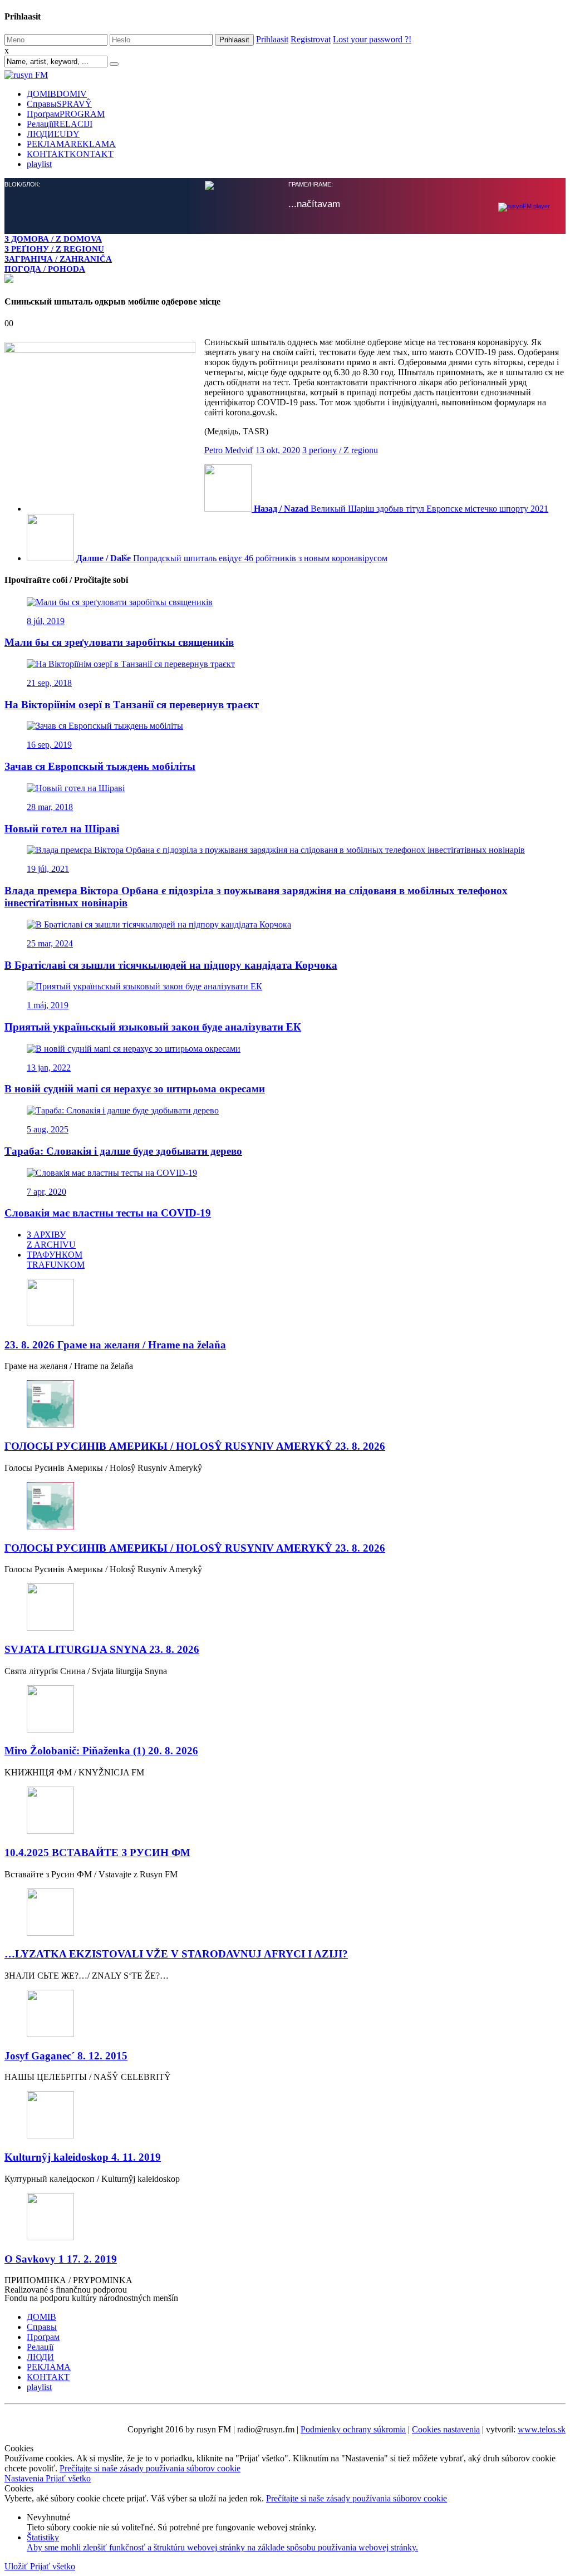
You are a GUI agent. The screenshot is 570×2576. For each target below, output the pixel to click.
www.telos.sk (542, 2429)
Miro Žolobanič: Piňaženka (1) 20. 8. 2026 (101, 1751)
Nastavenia (25, 2478)
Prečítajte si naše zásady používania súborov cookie (150, 2468)
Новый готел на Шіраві (62, 829)
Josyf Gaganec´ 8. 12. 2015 (66, 2056)
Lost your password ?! (372, 39)
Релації (60, 124)
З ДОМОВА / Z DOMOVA (53, 239)
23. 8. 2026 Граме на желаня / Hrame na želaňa (115, 1345)
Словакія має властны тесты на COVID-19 (108, 1213)
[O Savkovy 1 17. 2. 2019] (285, 2218)
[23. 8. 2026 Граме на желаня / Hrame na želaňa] (285, 1304)
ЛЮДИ (53, 134)
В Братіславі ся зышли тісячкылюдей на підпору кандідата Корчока (171, 965)
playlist (39, 164)
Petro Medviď (229, 450)
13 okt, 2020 (278, 450)
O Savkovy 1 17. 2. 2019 (61, 2259)
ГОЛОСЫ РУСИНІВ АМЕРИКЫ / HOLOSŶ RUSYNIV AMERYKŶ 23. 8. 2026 (195, 1446)
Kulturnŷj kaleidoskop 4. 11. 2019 (83, 2157)
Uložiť (17, 2566)
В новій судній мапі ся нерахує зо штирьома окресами (135, 1089)
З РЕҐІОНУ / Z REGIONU (54, 249)
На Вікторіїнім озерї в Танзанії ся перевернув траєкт (132, 705)
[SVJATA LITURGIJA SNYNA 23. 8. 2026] (285, 1608)
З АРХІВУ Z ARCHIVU (51, 1240)
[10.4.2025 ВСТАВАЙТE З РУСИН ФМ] (285, 1811)
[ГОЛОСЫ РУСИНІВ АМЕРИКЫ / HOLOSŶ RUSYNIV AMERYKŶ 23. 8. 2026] (285, 1405)
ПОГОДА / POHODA (45, 269)
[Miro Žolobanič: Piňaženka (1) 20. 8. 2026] (285, 1710)
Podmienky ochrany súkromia (353, 2429)
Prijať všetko (68, 2478)
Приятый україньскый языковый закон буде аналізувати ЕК (153, 1027)
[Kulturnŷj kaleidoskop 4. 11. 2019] (285, 2116)
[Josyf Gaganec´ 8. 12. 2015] (285, 2015)
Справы (59, 104)
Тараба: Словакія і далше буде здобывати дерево (123, 1151)
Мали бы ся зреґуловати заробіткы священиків (119, 642)
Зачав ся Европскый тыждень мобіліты (100, 766)
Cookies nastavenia (446, 2429)
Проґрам (66, 114)
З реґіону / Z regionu (340, 450)
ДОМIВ (57, 94)
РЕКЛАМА (71, 144)
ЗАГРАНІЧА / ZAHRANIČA (58, 259)
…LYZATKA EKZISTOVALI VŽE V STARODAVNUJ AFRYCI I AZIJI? (176, 1954)
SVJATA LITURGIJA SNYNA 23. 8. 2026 (102, 1649)
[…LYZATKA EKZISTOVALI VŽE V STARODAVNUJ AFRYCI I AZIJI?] (285, 1913)
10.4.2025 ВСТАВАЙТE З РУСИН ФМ (97, 1853)
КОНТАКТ (70, 154)
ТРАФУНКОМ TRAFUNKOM (56, 1260)
